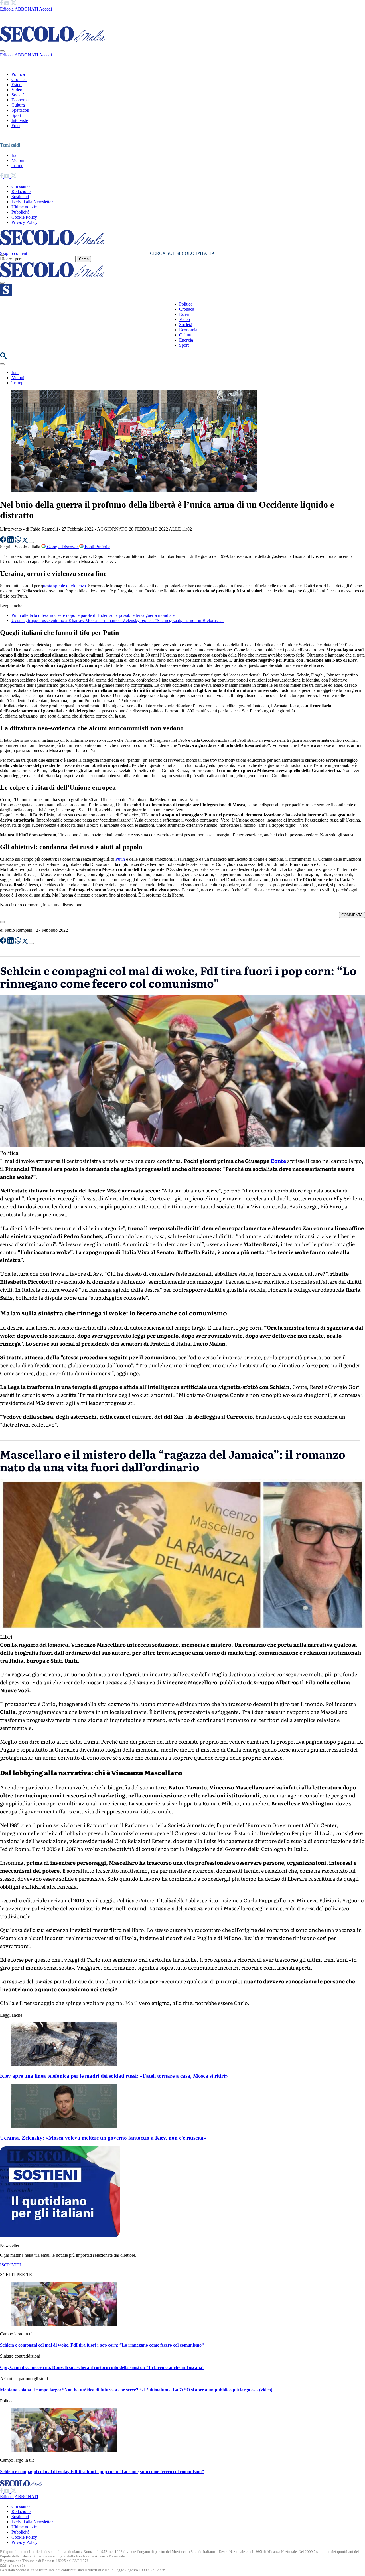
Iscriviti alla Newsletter (32, 202)
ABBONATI (26, 9)
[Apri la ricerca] (3, 358)
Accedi (45, 9)
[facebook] (2, 4)
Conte (278, 1161)
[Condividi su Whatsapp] (19, 541)
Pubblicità (20, 212)
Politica (18, 74)
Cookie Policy (24, 217)
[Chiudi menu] (2, 51)
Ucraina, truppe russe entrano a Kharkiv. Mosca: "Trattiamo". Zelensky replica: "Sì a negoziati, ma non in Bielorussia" (118, 620)
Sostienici (20, 197)
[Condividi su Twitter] (26, 541)
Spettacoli (20, 110)
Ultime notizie (24, 207)
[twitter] (14, 4)
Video (17, 90)
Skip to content (14, 253)
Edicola (7, 9)
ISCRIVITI (10, 2265)
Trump (17, 165)
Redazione (21, 191)
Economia (21, 100)
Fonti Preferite (97, 547)
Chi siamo (21, 186)
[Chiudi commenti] (2, 922)
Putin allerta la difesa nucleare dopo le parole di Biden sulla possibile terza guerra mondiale (93, 615)
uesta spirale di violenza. (65, 586)
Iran (15, 155)
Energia (186, 340)
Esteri (17, 85)
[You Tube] (7, 4)
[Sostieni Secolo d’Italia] (60, 2236)
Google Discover (62, 547)
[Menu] (2, 283)
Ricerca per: (11, 259)
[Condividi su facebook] (4, 541)
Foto (16, 126)
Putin (120, 859)
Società (18, 95)
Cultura (18, 105)
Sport (16, 115)
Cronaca (19, 79)
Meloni (18, 160)
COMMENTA (352, 915)
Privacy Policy (25, 222)
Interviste (20, 120)
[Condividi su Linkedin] (11, 541)
